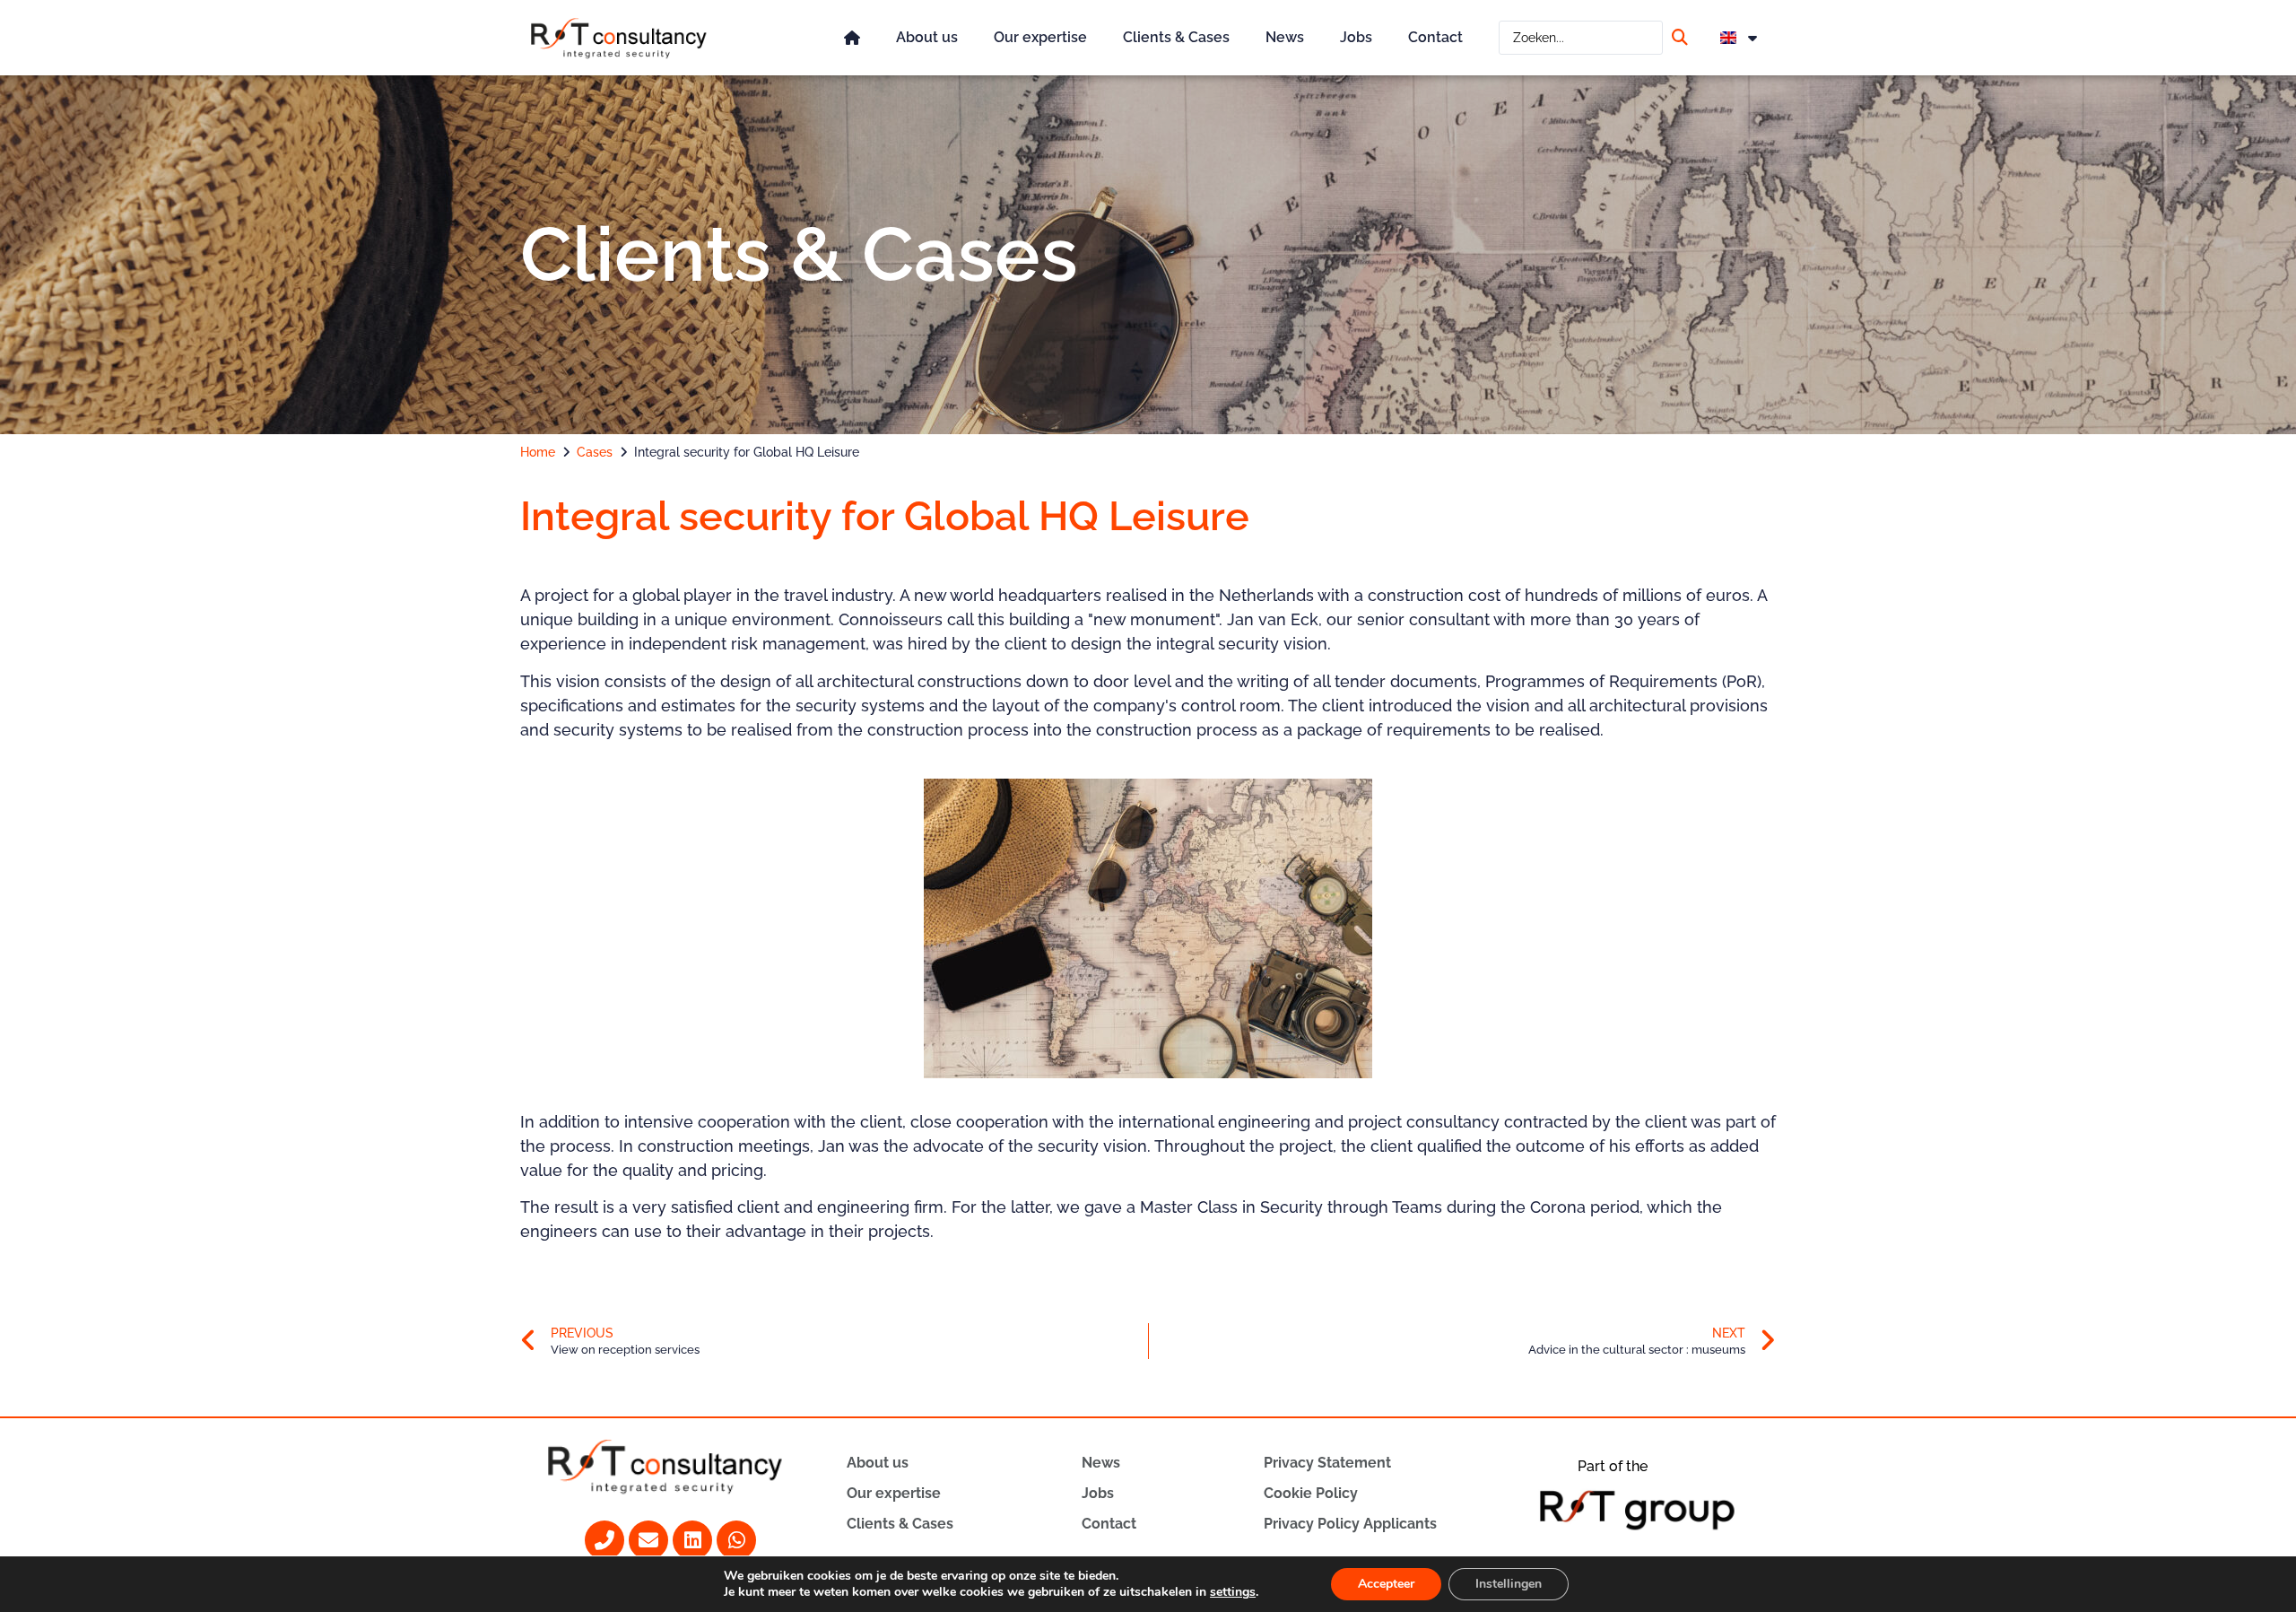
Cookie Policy (1311, 1493)
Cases (595, 452)
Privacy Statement (1327, 1463)
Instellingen (1509, 1584)
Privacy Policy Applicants (1350, 1524)
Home (538, 452)
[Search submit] (1682, 37)
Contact (1435, 37)
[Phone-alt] (604, 1540)
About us (927, 37)
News (1285, 37)
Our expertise (1040, 37)
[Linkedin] (692, 1540)
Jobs (1356, 37)
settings (1233, 1592)
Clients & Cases (1176, 37)
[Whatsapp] (736, 1540)
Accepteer (1386, 1584)
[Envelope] (648, 1540)
